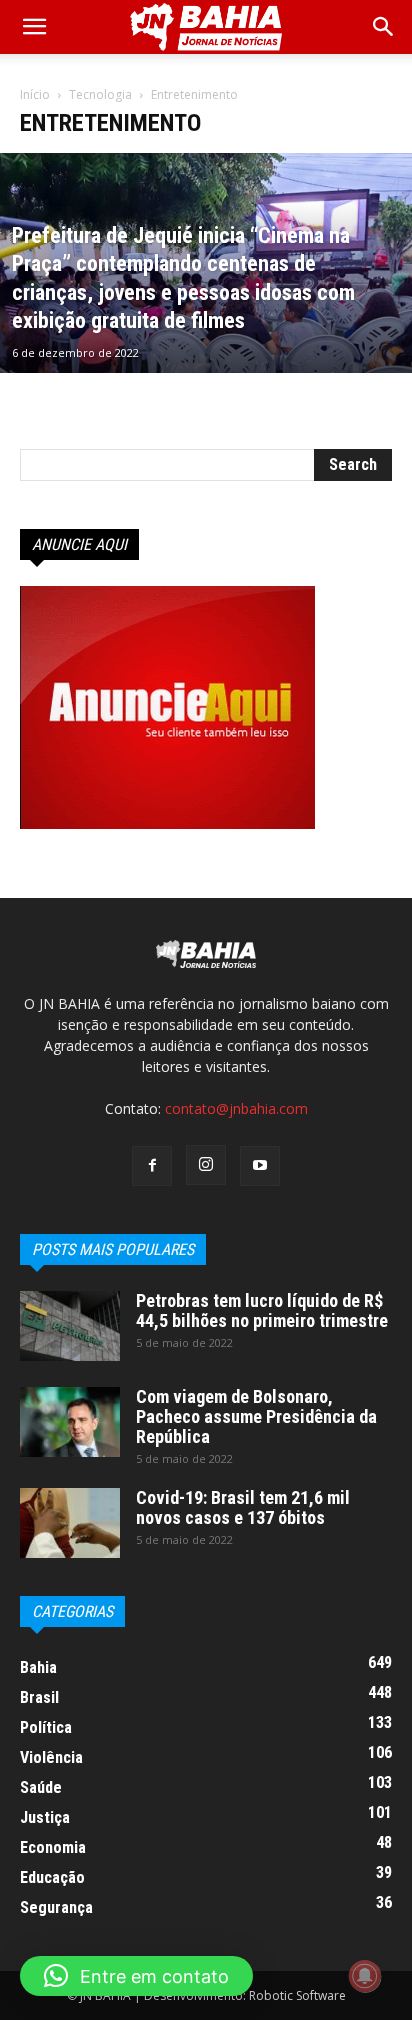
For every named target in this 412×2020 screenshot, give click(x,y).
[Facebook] (152, 1166)
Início (35, 94)
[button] (384, 27)
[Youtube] (260, 1166)
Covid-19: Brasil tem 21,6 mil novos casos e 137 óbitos (243, 1507)
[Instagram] (206, 1165)
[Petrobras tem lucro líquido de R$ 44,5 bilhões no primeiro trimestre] (70, 1326)
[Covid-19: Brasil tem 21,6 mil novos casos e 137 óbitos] (70, 1523)
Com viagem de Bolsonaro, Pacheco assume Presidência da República (256, 1416)
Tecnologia (100, 94)
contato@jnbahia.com (236, 1108)
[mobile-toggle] (34, 27)
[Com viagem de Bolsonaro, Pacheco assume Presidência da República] (70, 1422)
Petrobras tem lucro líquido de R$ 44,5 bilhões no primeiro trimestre (262, 1310)
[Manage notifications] (365, 1976)
